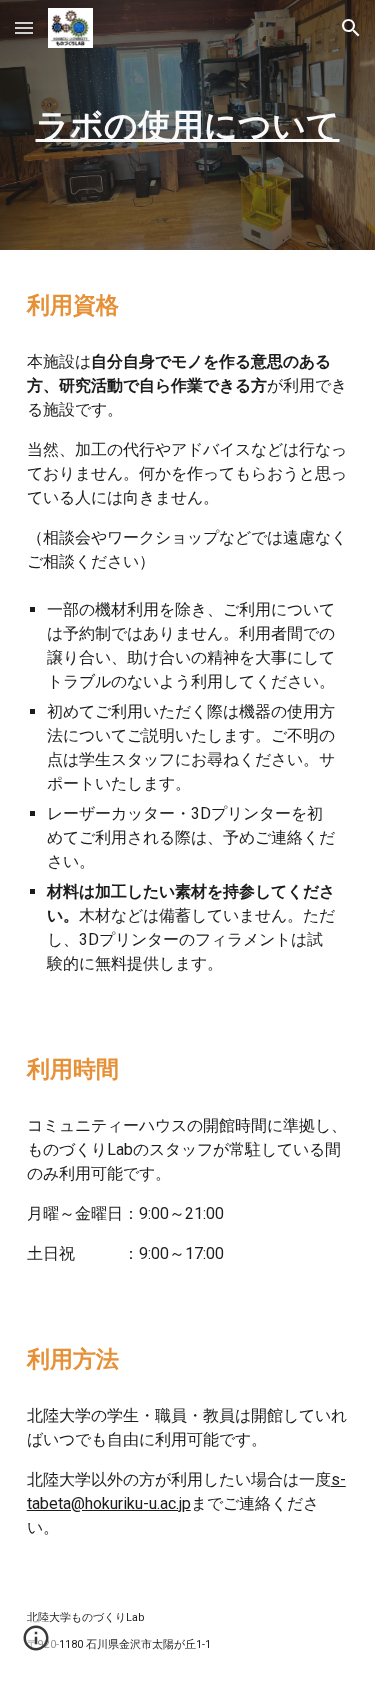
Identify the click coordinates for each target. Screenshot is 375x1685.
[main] (188, 125)
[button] (24, 27)
